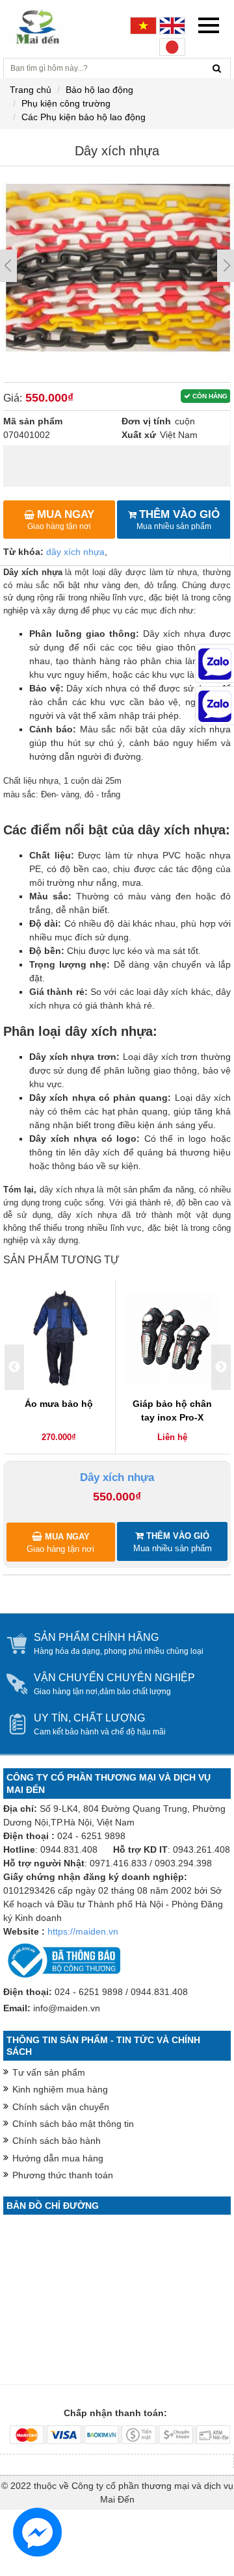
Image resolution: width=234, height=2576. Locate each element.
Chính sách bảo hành (57, 2141)
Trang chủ (31, 90)
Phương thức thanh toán (63, 2175)
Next (226, 266)
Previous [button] (14, 1367)
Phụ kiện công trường (66, 103)
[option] (59, 1368)
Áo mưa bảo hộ (59, 1404)
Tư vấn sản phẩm (49, 2072)
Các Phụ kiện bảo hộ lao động (84, 117)
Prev (8, 266)
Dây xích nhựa (117, 1477)
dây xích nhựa (75, 552)
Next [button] (221, 1367)
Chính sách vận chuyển (61, 2107)
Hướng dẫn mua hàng (58, 2158)
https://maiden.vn (83, 1931)
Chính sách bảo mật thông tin (73, 2124)
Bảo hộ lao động (99, 90)
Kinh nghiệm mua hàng (60, 2089)
